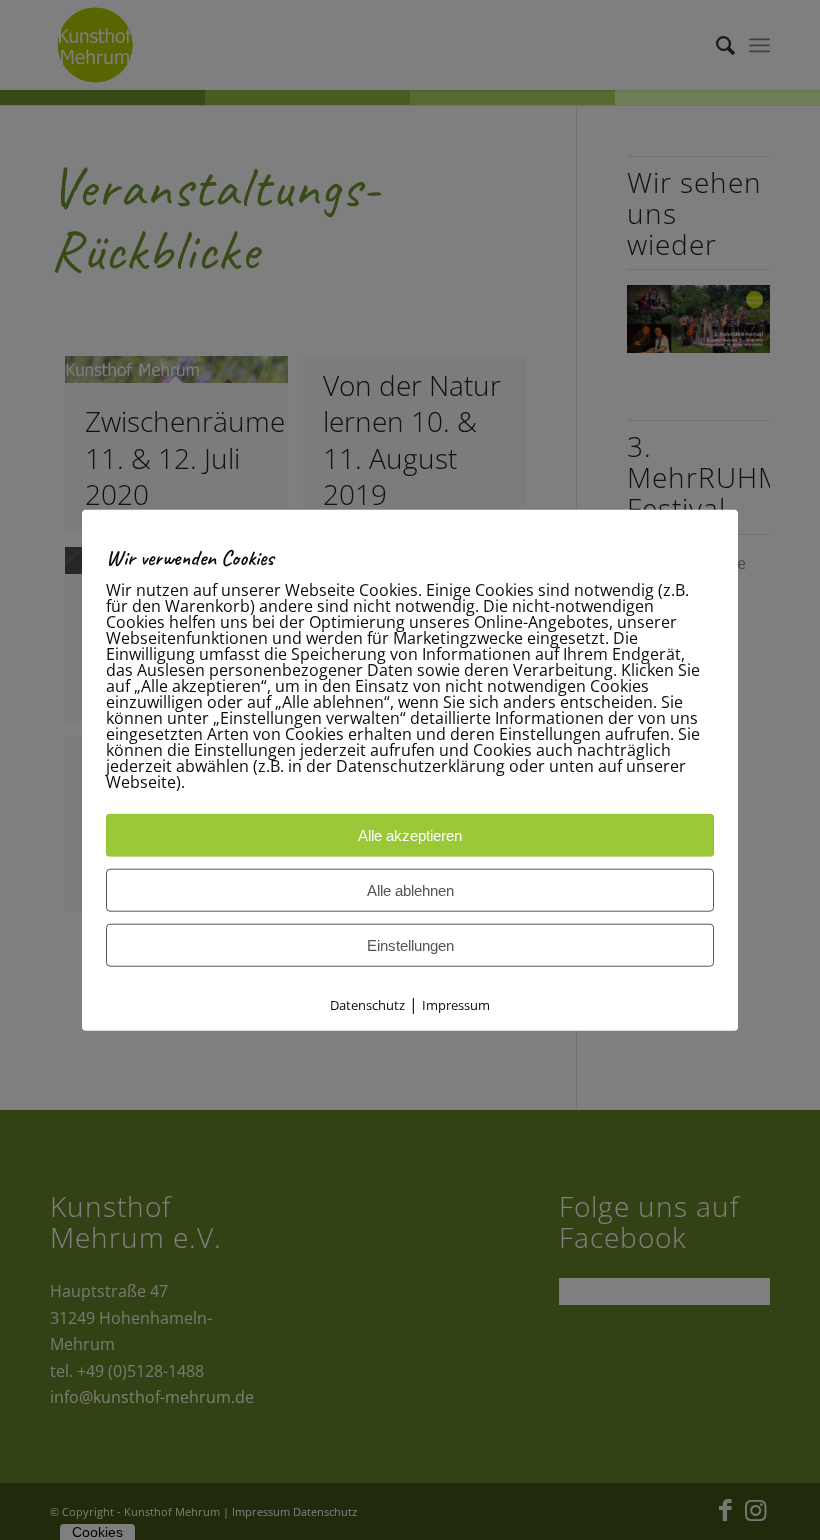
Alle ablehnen (410, 890)
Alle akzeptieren (410, 835)
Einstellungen (410, 945)
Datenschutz (367, 1005)
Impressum (456, 1005)
